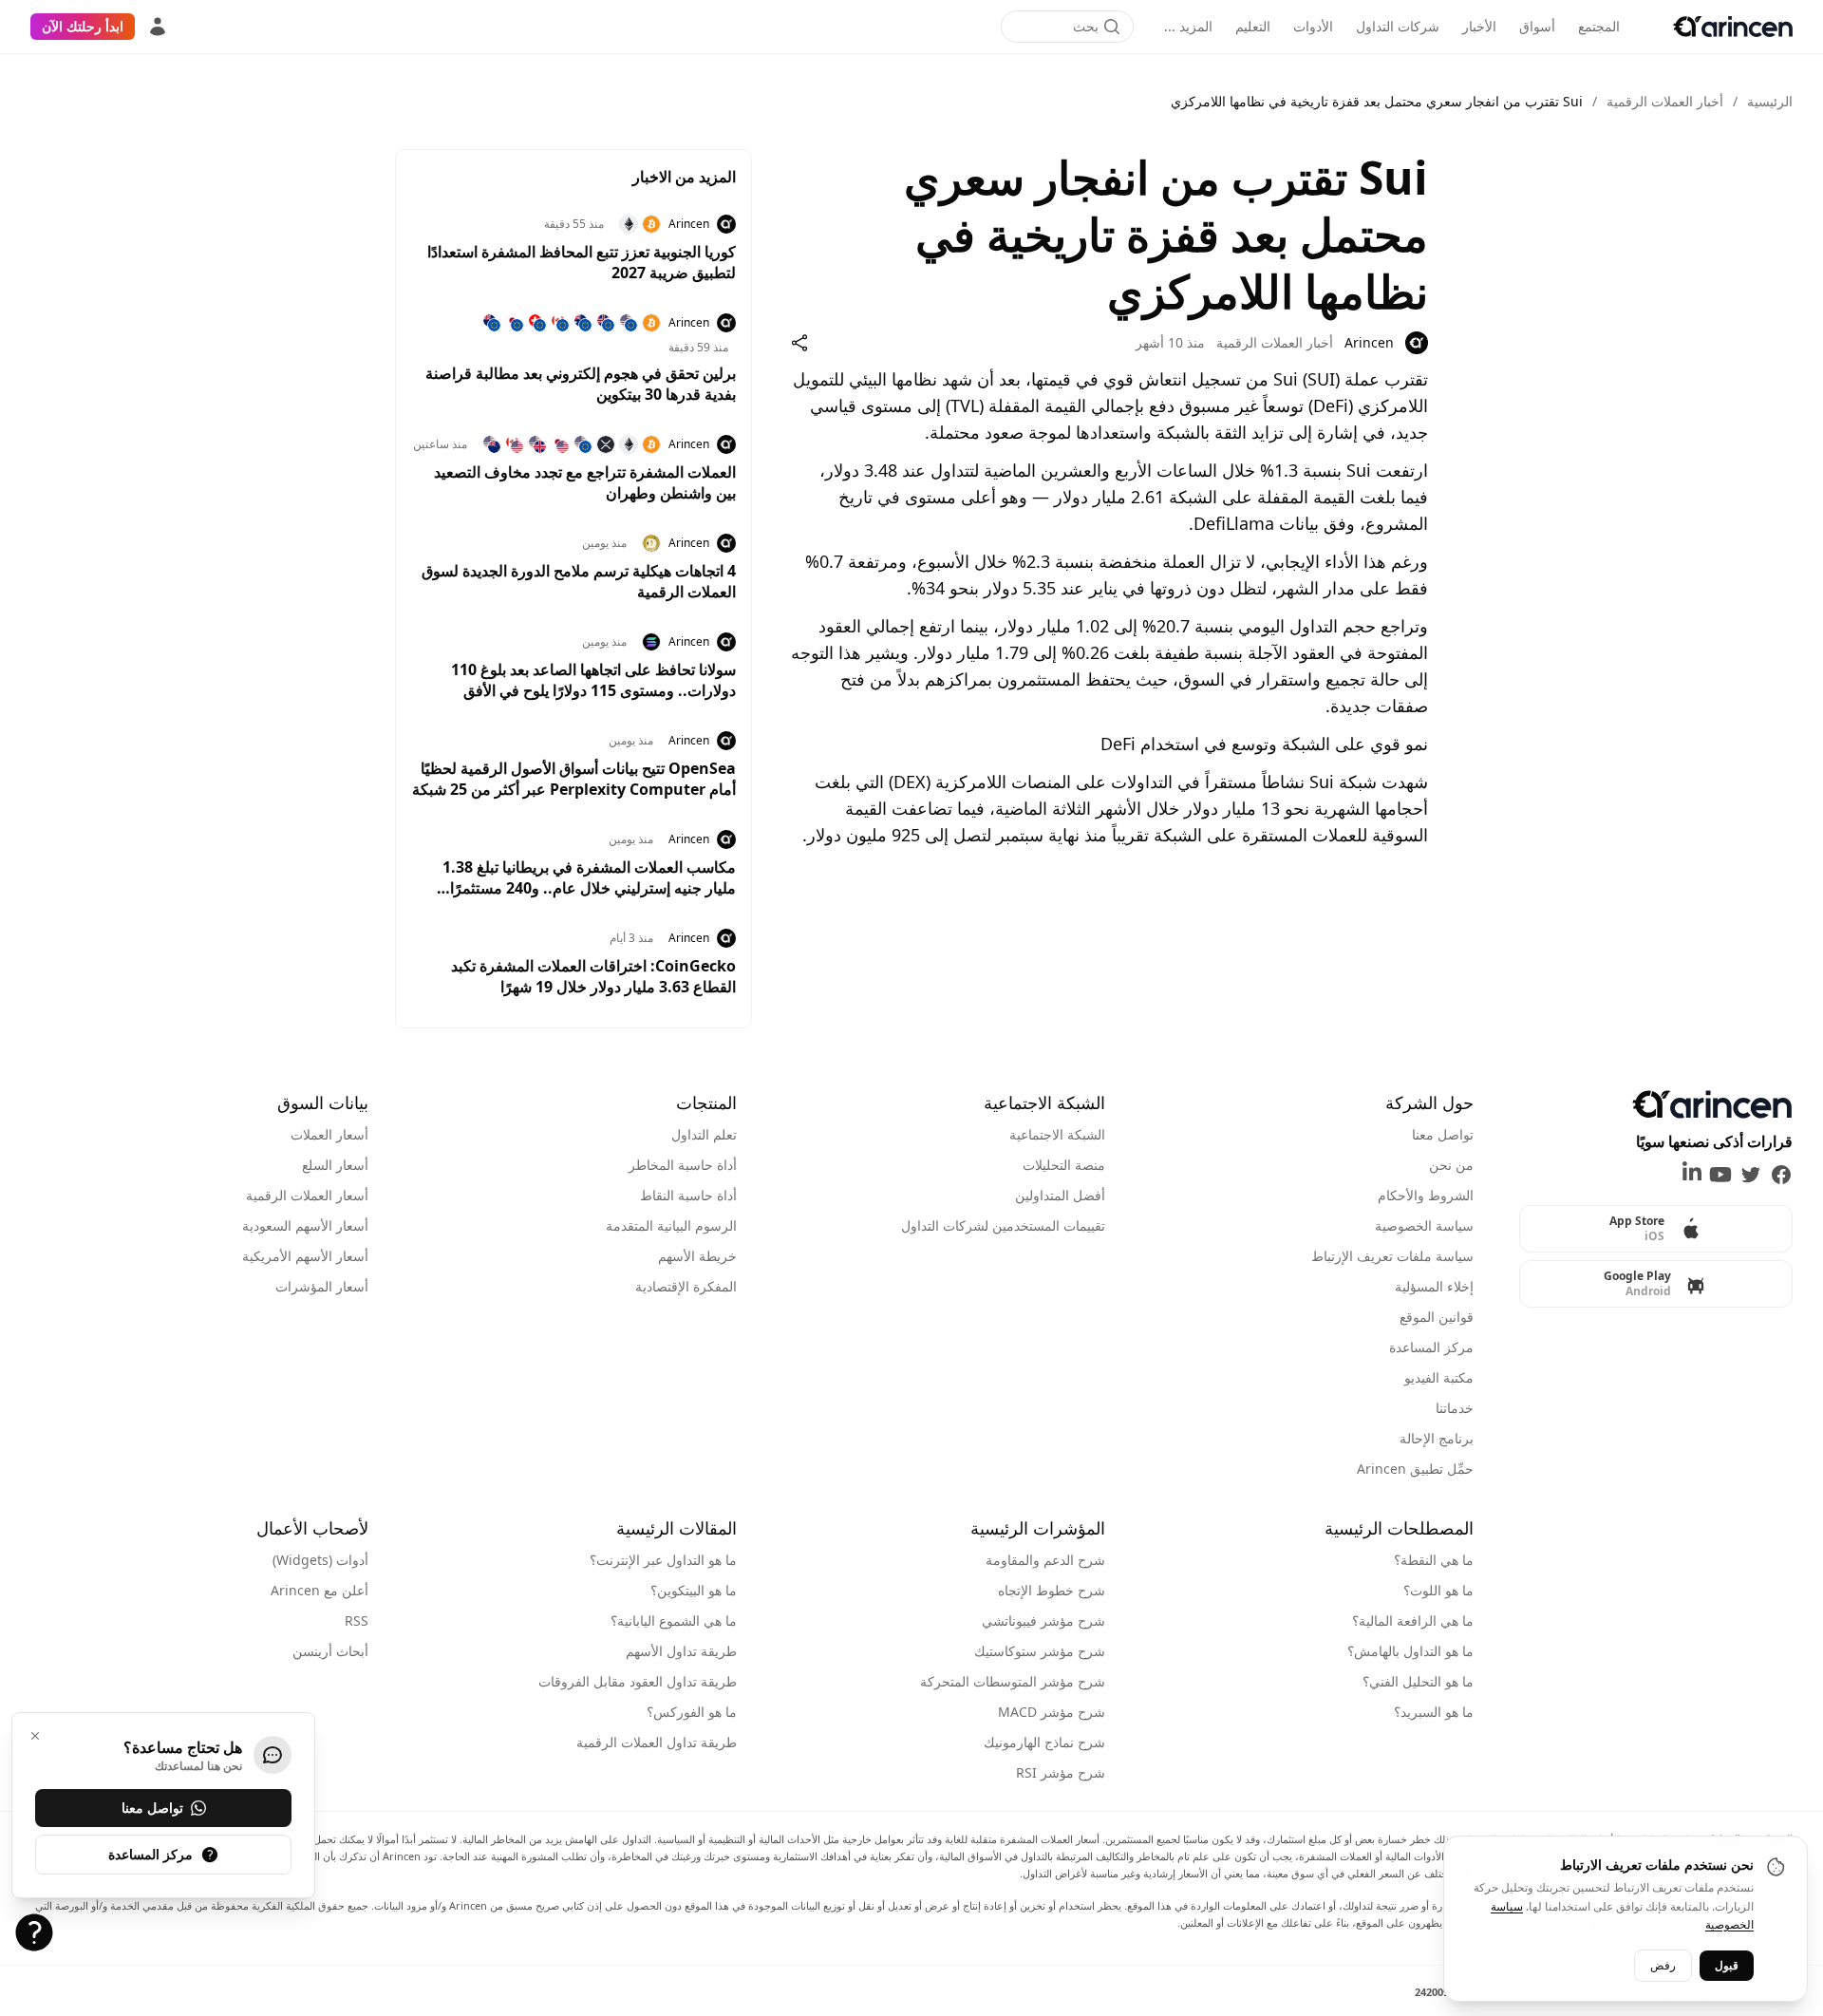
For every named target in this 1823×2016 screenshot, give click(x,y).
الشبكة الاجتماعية (1057, 1134)
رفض (1663, 1964)
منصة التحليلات (1064, 1165)
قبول (1727, 1964)
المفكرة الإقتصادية (686, 1286)
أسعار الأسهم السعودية (305, 1225)
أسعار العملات (329, 1134)
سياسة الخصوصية (1424, 1225)
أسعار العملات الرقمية (307, 1195)
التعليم (1253, 26)
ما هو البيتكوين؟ (694, 1590)
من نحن (1451, 1165)
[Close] (35, 1736)
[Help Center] (34, 1932)
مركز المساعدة (1431, 1347)
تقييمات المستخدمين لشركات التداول (1003, 1225)
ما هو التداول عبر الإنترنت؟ (663, 1560)
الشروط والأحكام (1426, 1195)
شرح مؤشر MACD (1052, 1712)
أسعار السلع (335, 1165)
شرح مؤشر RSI (1061, 1772)
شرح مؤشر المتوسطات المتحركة (1013, 1681)
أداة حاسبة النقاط (688, 1195)
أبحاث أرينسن (330, 1651)
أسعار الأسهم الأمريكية (305, 1256)
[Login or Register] (158, 27)
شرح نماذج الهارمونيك (1044, 1742)
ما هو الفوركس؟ (692, 1712)
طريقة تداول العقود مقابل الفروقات (638, 1681)
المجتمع (1599, 26)
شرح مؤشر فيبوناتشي (1043, 1620)
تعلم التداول (704, 1134)
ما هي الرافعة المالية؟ (1413, 1620)
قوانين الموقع (1437, 1317)
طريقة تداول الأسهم (681, 1651)
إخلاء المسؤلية (1434, 1286)
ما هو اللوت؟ (1438, 1590)
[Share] (799, 343)
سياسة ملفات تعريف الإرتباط (1392, 1256)
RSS (357, 1620)
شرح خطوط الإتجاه (1052, 1590)
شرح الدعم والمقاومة (1045, 1560)
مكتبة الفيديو (1439, 1377)
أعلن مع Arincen (319, 1590)
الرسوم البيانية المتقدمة (671, 1225)
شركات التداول (1398, 26)
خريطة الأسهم (697, 1256)
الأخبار (1479, 26)
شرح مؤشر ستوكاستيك (1040, 1651)
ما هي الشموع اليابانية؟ (674, 1620)
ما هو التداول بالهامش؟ (1410, 1651)
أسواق (1537, 26)
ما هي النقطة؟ (1434, 1560)
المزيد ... (1188, 26)
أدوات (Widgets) (320, 1560)
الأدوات (1313, 26)
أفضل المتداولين (1060, 1195)
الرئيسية (1770, 101)
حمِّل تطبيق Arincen (1415, 1469)
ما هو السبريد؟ (1434, 1712)
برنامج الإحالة (1437, 1438)
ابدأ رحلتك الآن (83, 26)
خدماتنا (1455, 1408)
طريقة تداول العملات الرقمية (657, 1742)
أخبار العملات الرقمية (1665, 101)
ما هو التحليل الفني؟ (1418, 1681)
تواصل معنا (1443, 1134)
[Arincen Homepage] (1733, 27)
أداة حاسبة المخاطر (683, 1165)
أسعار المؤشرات (322, 1286)
